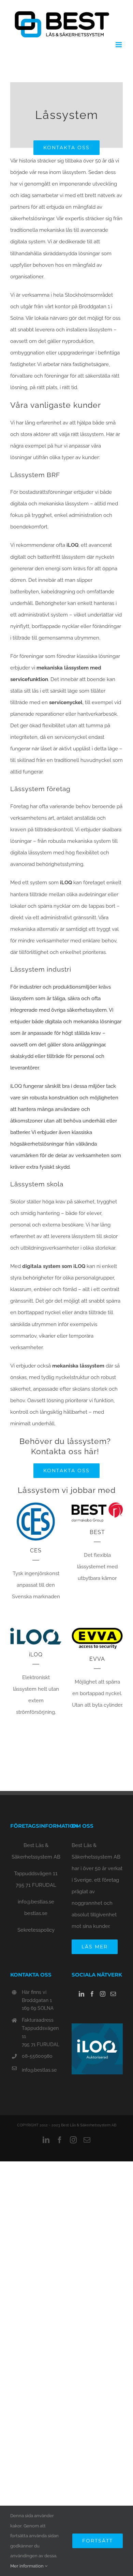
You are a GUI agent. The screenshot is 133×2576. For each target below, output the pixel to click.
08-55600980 (37, 2056)
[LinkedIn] (82, 1994)
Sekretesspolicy (36, 1930)
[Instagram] (103, 1994)
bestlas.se (36, 1913)
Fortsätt (98, 2541)
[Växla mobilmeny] (119, 45)
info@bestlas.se (36, 1902)
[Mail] (113, 1994)
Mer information (27, 2566)
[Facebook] (92, 1994)
